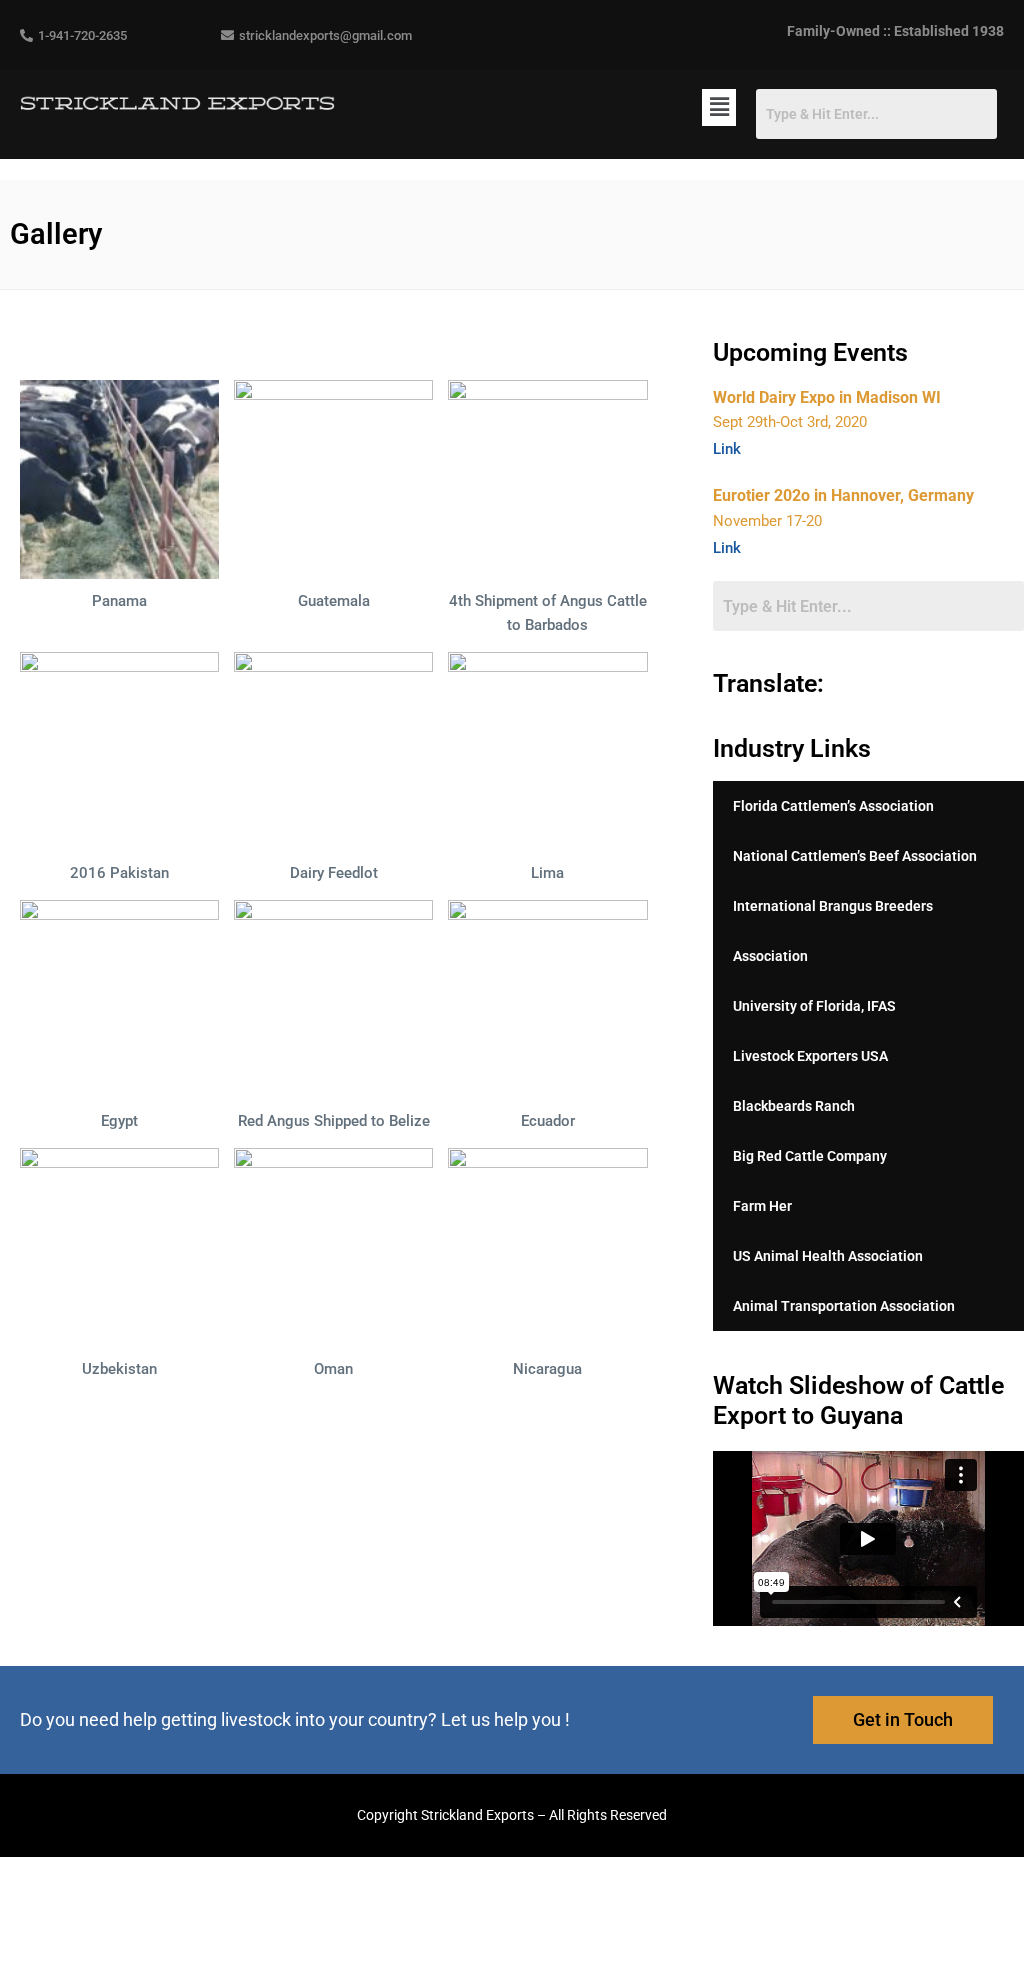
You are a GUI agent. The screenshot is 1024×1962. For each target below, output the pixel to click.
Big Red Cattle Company (810, 1156)
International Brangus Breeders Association (833, 931)
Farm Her (762, 1206)
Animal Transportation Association (844, 1306)
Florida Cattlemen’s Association (833, 806)
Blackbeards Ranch (794, 1106)
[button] (719, 107)
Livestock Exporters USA (810, 1056)
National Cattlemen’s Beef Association (855, 856)
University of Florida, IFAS (814, 1006)
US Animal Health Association (828, 1256)
